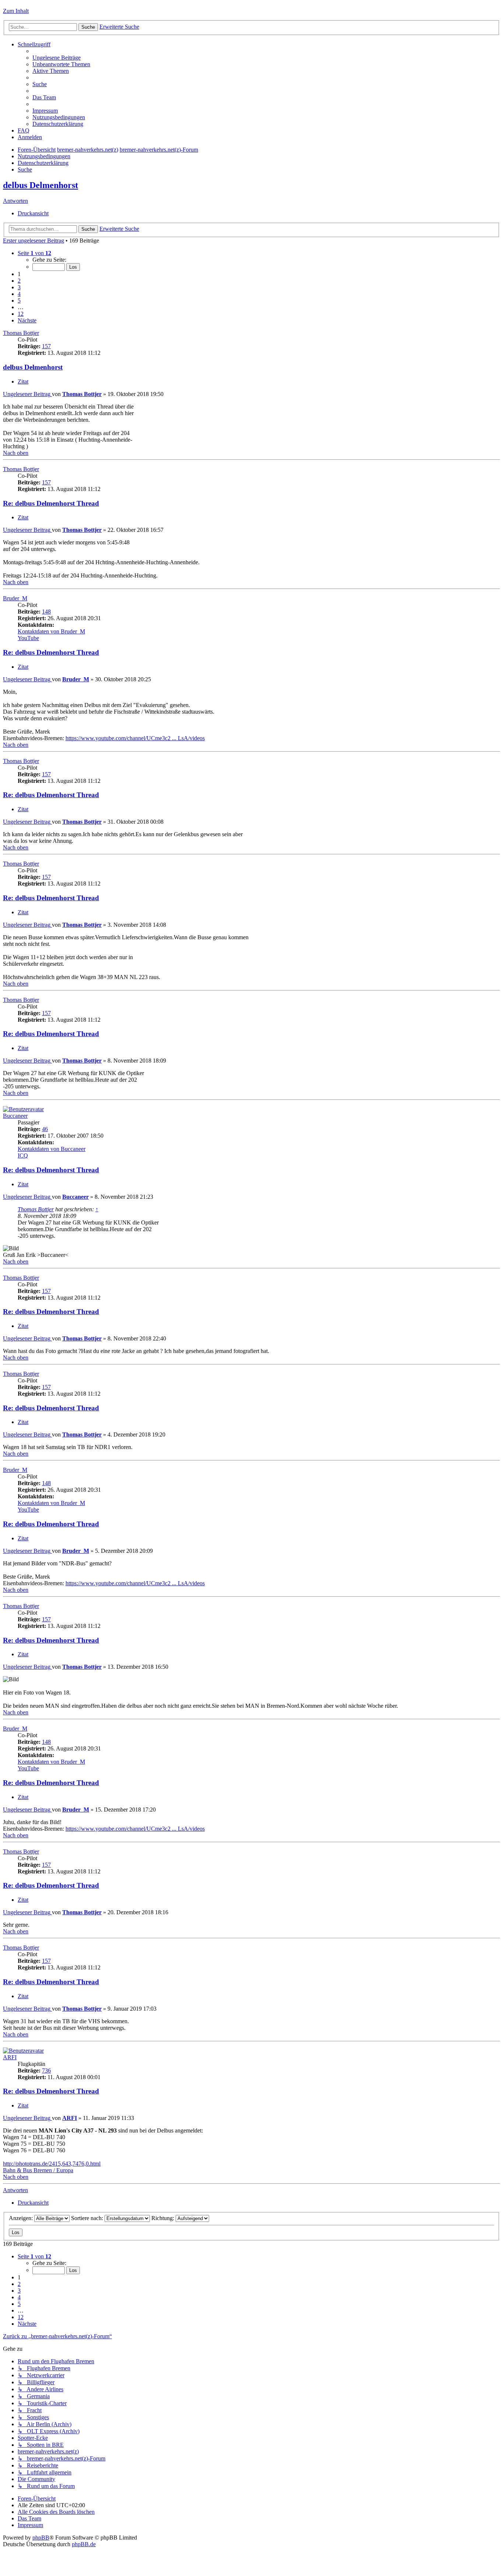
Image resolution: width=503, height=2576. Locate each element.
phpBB (41, 2538)
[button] (34, 253)
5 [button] (19, 301)
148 (46, 612)
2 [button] (19, 281)
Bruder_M (15, 598)
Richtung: (163, 2218)
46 (45, 1129)
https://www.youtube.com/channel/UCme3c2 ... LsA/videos (135, 738)
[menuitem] (57, 58)
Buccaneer (15, 1116)
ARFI (10, 2057)
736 (46, 2070)
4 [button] (19, 294)
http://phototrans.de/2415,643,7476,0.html (52, 2164)
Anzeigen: (22, 2218)
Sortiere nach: (88, 2218)
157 (46, 346)
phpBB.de (84, 2544)
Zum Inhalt (16, 11)
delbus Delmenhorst (41, 185)
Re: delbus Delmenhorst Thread (51, 503)
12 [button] (21, 314)
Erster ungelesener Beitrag (34, 241)
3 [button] (19, 287)
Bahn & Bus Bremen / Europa (38, 2170)
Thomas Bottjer (21, 333)
